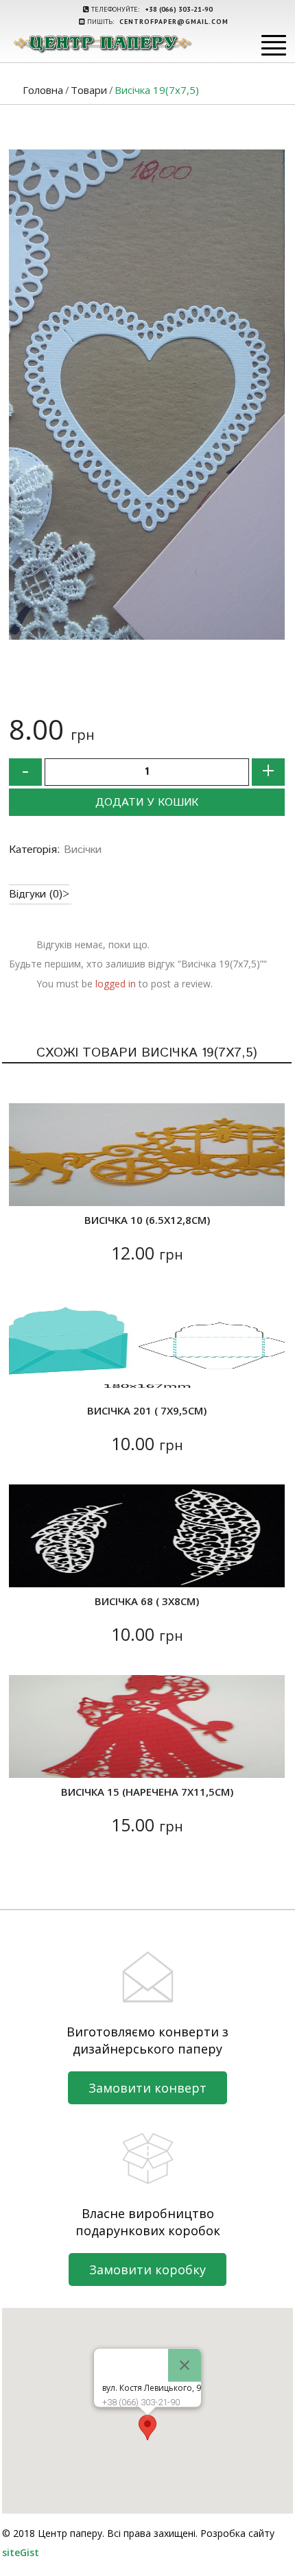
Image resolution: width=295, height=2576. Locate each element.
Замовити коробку (147, 2270)
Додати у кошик (147, 803)
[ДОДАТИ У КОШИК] (28, 1187)
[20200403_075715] (147, 395)
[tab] (39, 894)
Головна (43, 90)
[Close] (185, 2366)
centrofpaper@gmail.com (174, 22)
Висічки (83, 850)
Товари (89, 90)
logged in (116, 984)
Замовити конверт (147, 2088)
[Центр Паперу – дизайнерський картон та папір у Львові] (102, 44)
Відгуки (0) (36, 894)
